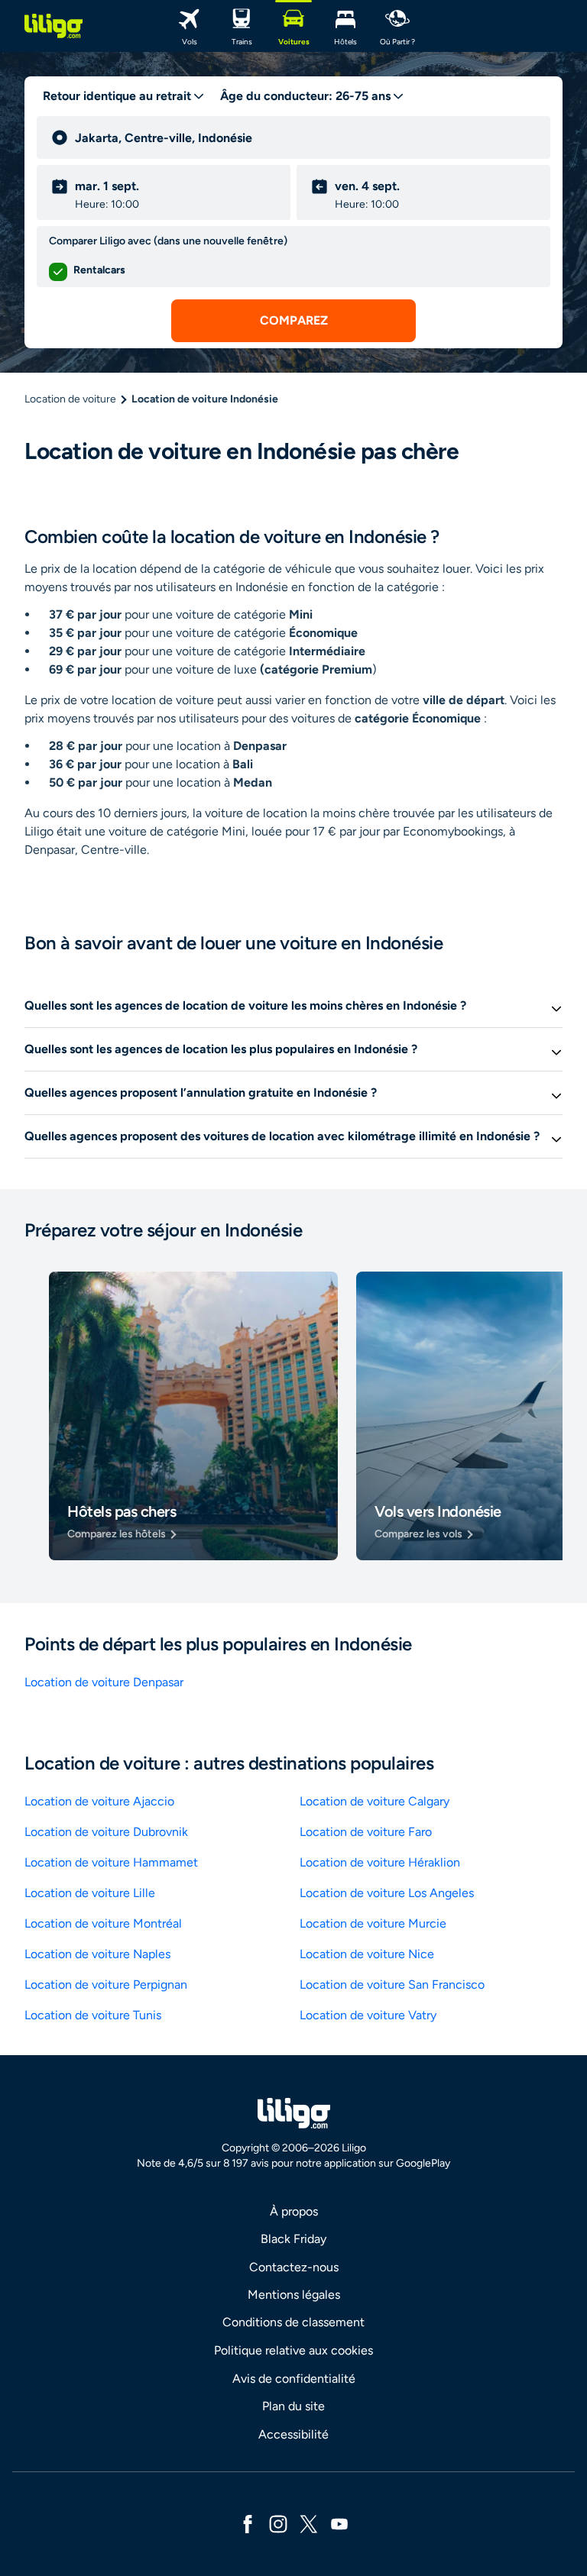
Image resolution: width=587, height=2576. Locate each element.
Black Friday (293, 2239)
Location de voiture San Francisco (392, 1985)
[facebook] (248, 2523)
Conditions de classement (293, 2322)
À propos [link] (294, 2211)
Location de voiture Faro (366, 1832)
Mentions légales (294, 2295)
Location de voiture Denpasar (104, 1682)
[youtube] (339, 2523)
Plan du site (293, 2406)
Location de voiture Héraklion (380, 1862)
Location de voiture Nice (367, 1954)
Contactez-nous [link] (294, 2267)
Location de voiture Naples (97, 1954)
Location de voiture (70, 399)
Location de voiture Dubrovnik (106, 1832)
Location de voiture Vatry (368, 2015)
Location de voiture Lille (90, 1893)
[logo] (54, 26)
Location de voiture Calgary (375, 1801)
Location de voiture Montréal (103, 1923)
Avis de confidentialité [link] (294, 2379)
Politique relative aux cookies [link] (293, 2350)
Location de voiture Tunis (93, 2015)
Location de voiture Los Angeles (387, 1893)
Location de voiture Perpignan (106, 1985)
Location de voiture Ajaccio (99, 1801)
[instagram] (278, 2523)
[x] (309, 2523)
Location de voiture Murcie (373, 1923)
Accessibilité (293, 2434)
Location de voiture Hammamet (111, 1862)
